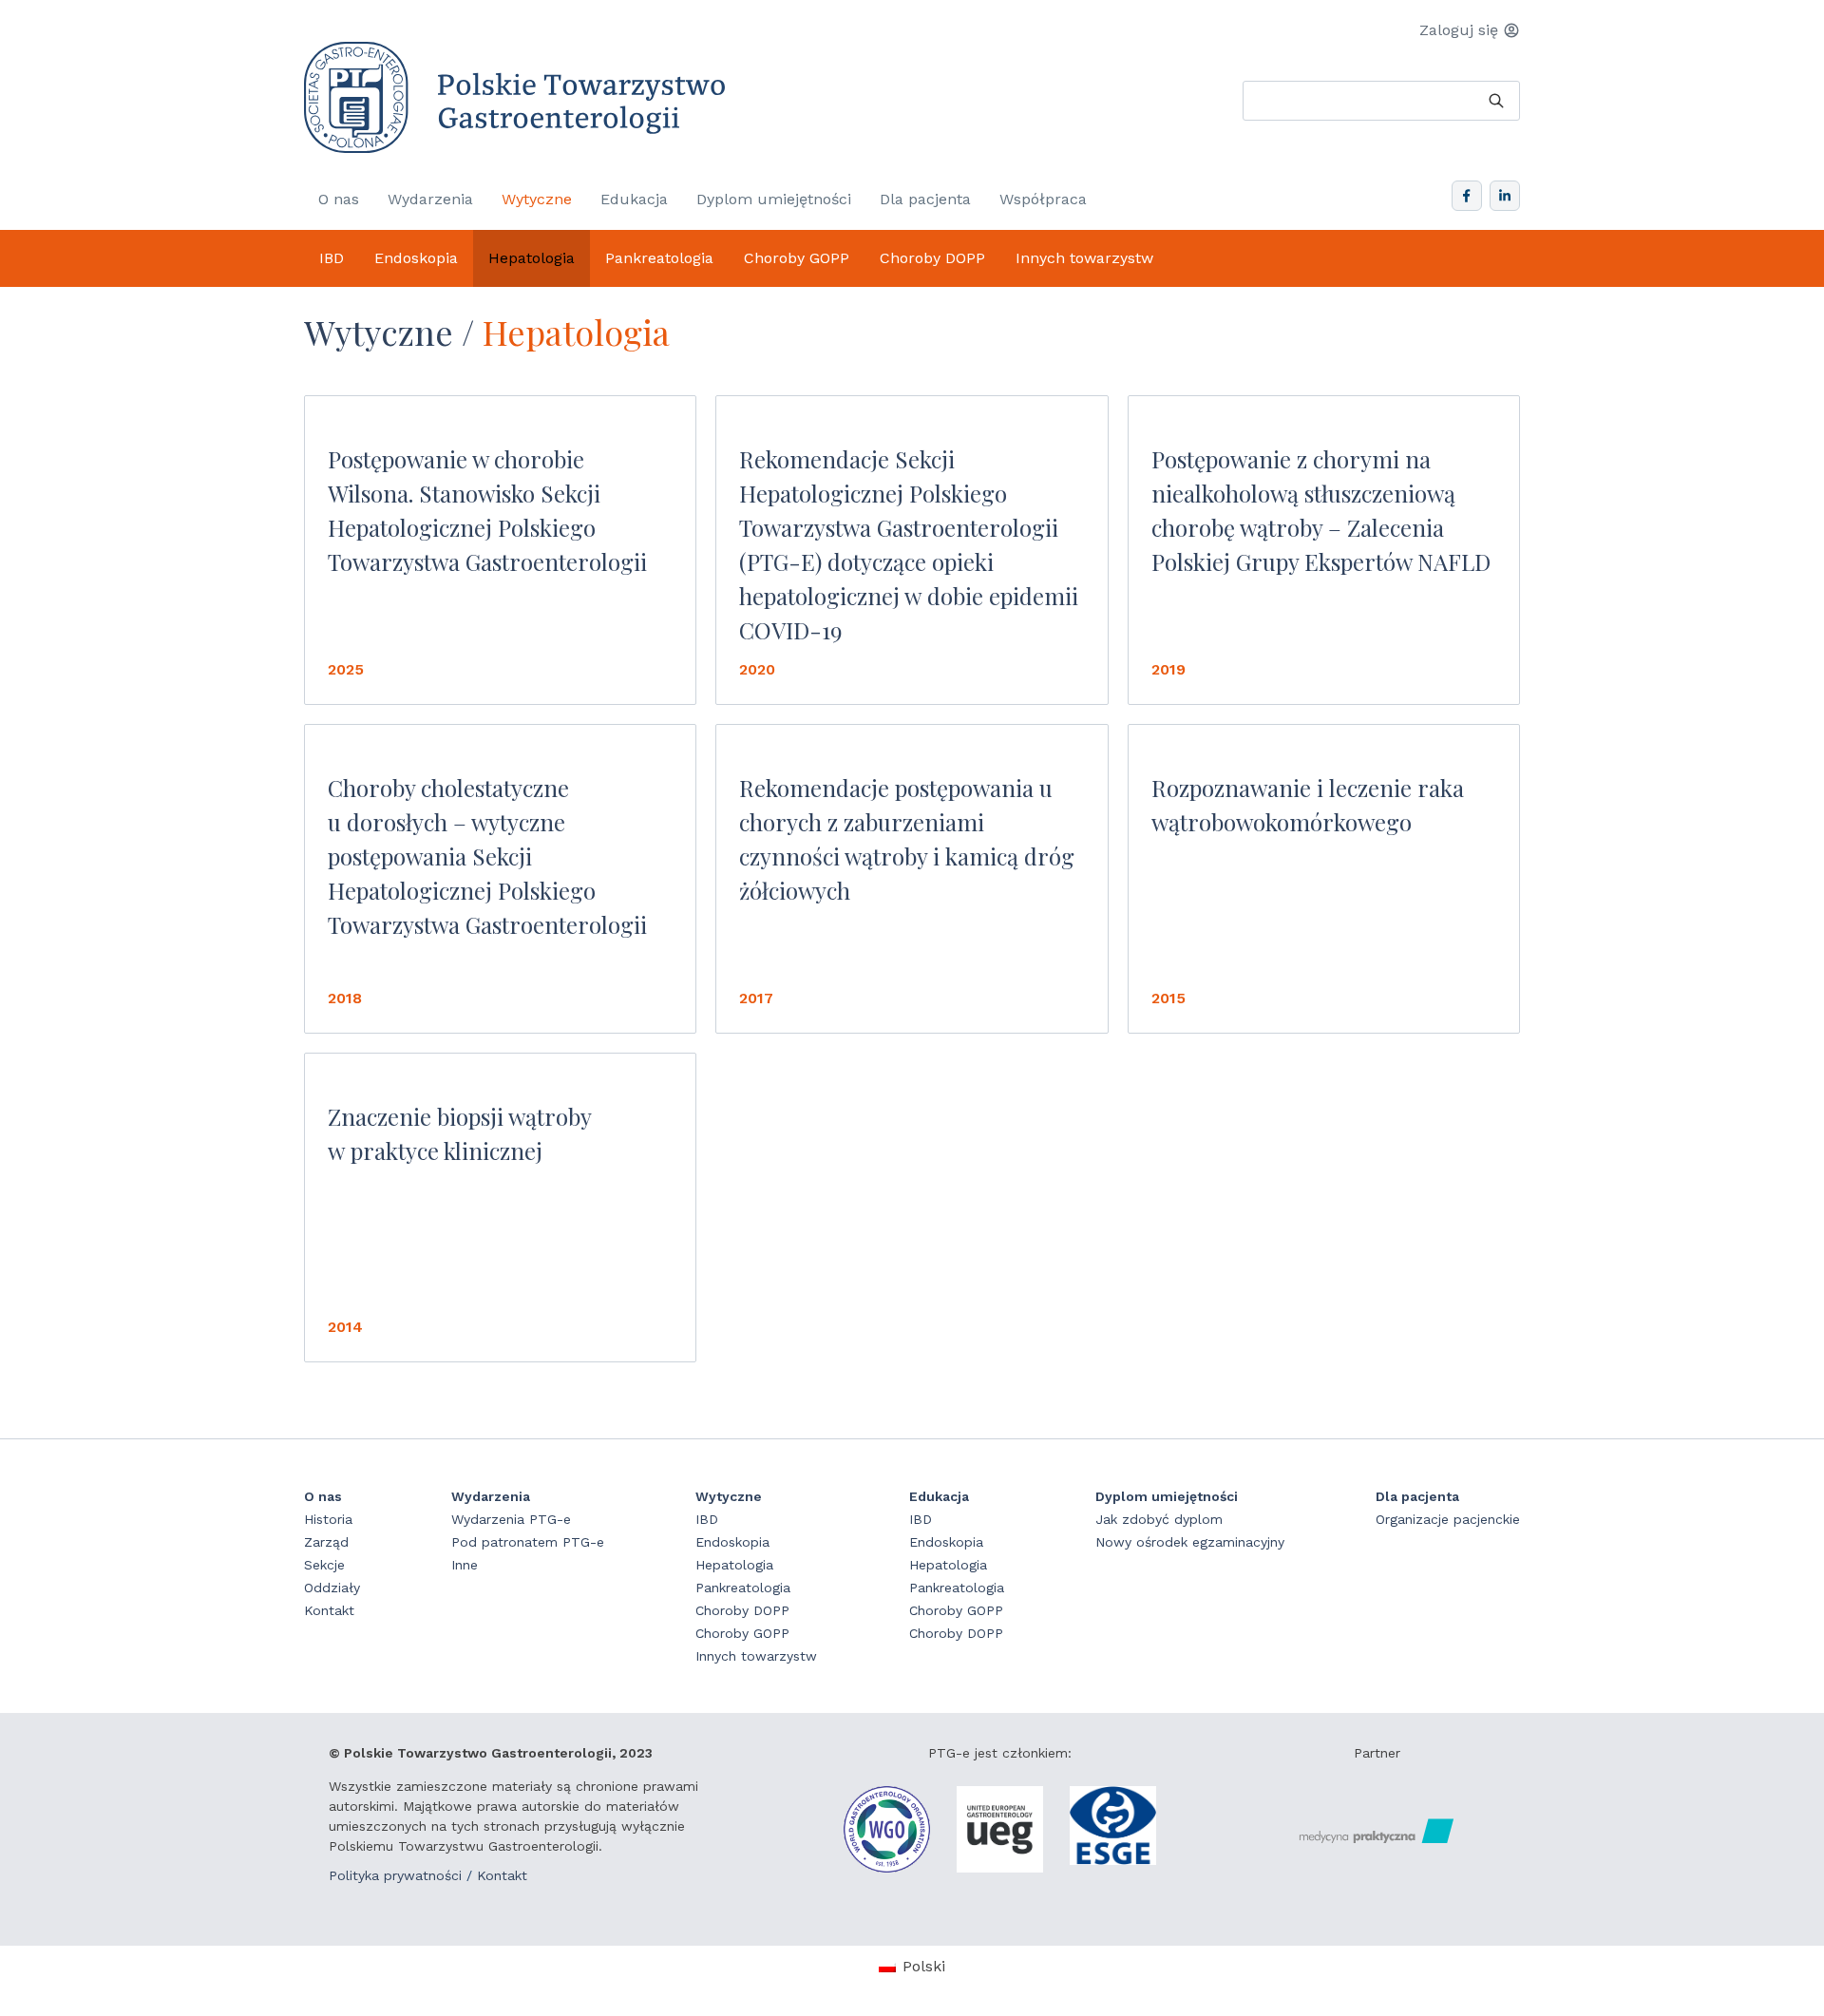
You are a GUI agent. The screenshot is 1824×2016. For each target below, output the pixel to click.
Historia (328, 1519)
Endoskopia (416, 258)
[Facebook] (1467, 196)
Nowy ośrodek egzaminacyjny (1190, 1542)
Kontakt (329, 1610)
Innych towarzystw (1084, 258)
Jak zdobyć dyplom (1159, 1519)
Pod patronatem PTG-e (528, 1542)
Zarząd (326, 1542)
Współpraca (1043, 199)
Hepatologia (532, 258)
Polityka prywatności (395, 1875)
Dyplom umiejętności (774, 199)
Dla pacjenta (925, 199)
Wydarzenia (430, 199)
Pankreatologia (659, 258)
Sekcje (324, 1565)
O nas (339, 199)
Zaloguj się (1459, 30)
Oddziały (332, 1588)
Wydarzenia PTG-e (511, 1519)
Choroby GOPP (797, 258)
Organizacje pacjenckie (1448, 1519)
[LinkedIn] (1505, 196)
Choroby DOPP (932, 258)
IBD (332, 258)
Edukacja (634, 199)
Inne (465, 1565)
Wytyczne (537, 199)
